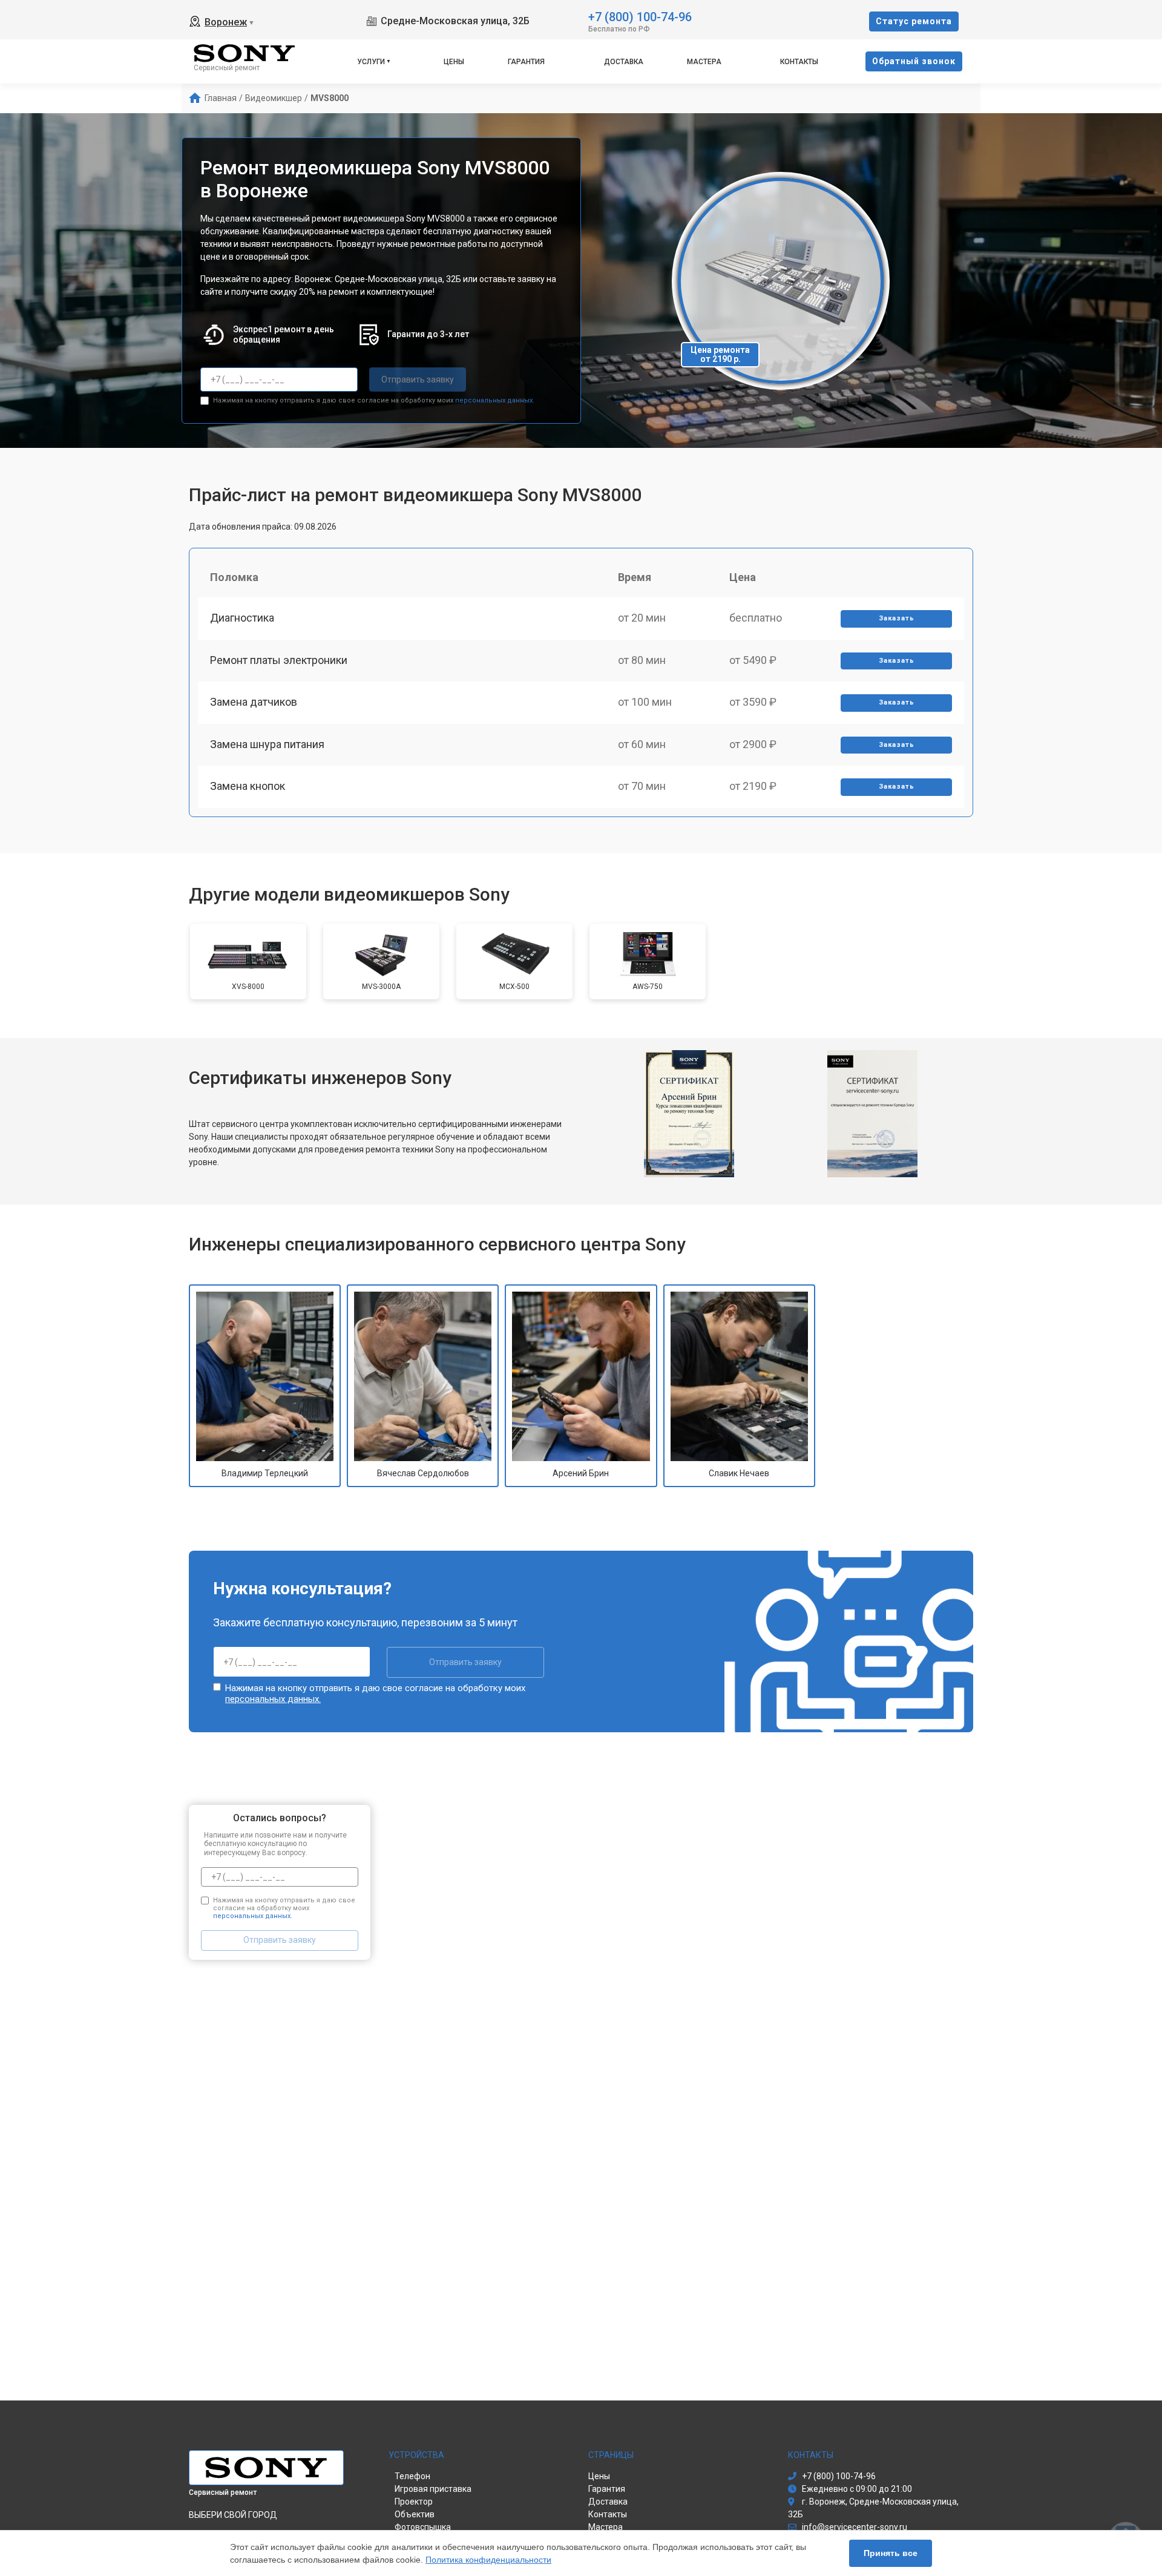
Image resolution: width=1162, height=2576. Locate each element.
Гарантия (526, 62)
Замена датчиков (254, 702)
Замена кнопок (248, 786)
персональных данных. (495, 400)
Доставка (624, 62)
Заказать (897, 618)
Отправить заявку (418, 379)
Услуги (371, 62)
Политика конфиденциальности (488, 2560)
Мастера (704, 62)
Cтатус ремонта (914, 21)
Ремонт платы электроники (279, 660)
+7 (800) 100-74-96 (640, 16)
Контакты (799, 62)
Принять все (891, 2553)
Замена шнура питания (267, 744)
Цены (454, 62)
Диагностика (242, 618)
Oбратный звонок (914, 61)
